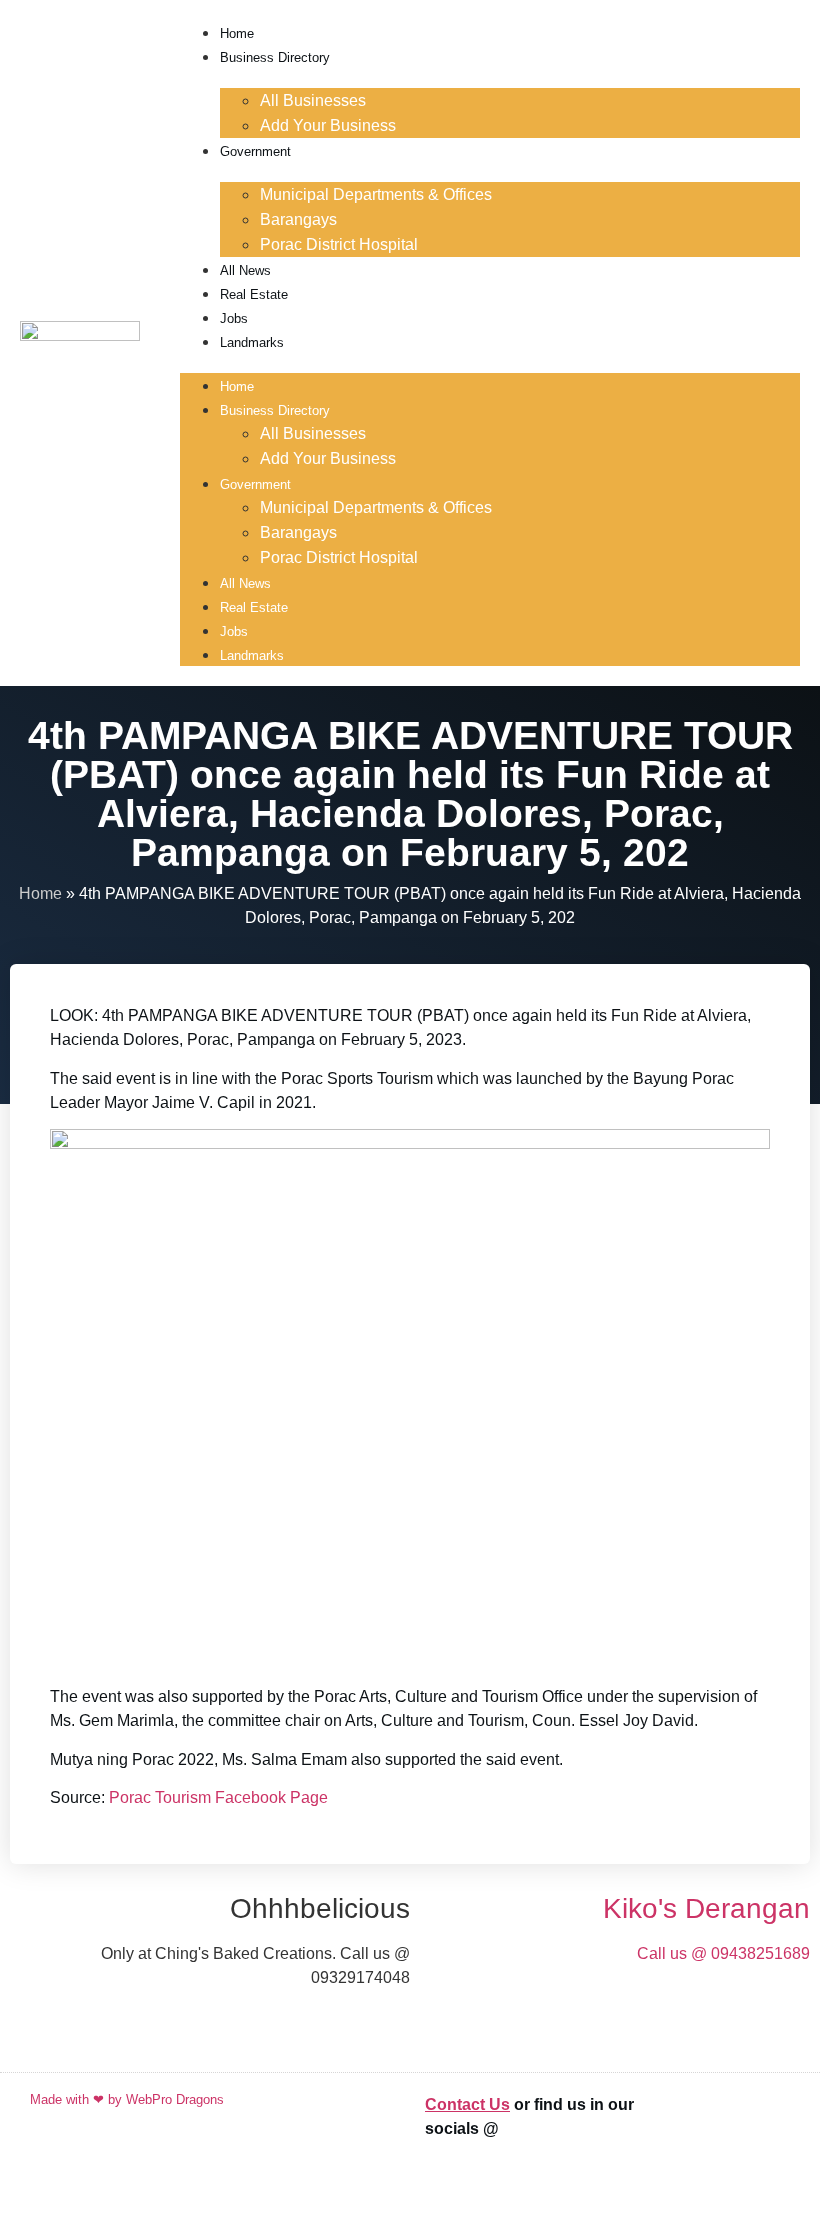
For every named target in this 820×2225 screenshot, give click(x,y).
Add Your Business (328, 125)
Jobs (234, 318)
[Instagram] (765, 2174)
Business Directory (275, 57)
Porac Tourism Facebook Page (218, 1797)
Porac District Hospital (339, 244)
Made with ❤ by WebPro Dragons (127, 2099)
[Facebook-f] (765, 2118)
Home (237, 33)
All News (245, 270)
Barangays (298, 219)
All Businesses (313, 100)
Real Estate (254, 294)
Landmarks (252, 342)
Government (255, 151)
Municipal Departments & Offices (376, 194)
